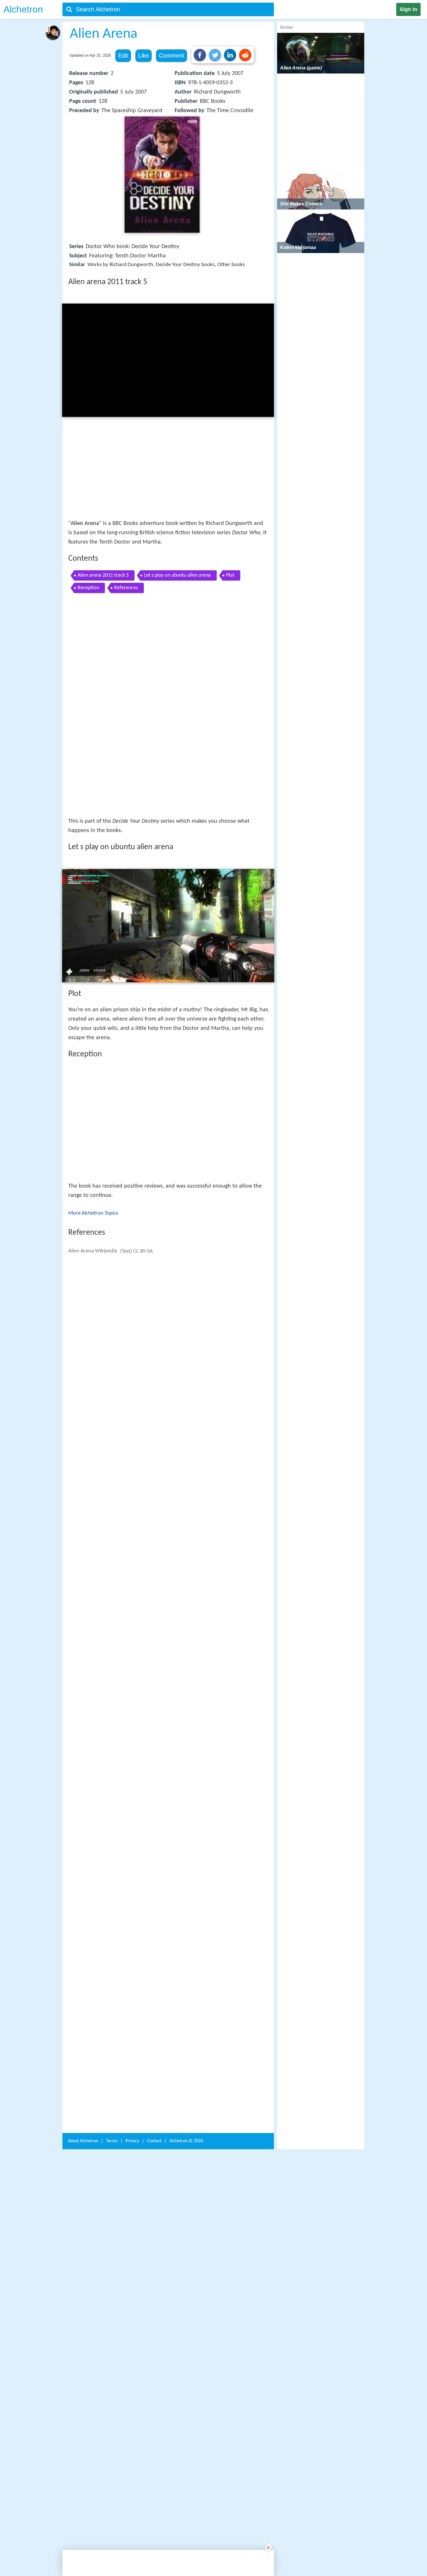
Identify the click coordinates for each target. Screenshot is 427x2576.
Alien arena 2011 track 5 (103, 575)
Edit (123, 55)
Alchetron (23, 9)
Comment (172, 55)
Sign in (408, 9)
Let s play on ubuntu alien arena (177, 575)
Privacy (132, 2042)
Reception (88, 588)
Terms (112, 2042)
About (83, 2042)
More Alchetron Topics (93, 1117)
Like (143, 55)
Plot (230, 575)
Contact (154, 2042)
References (126, 588)
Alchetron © (186, 2042)
